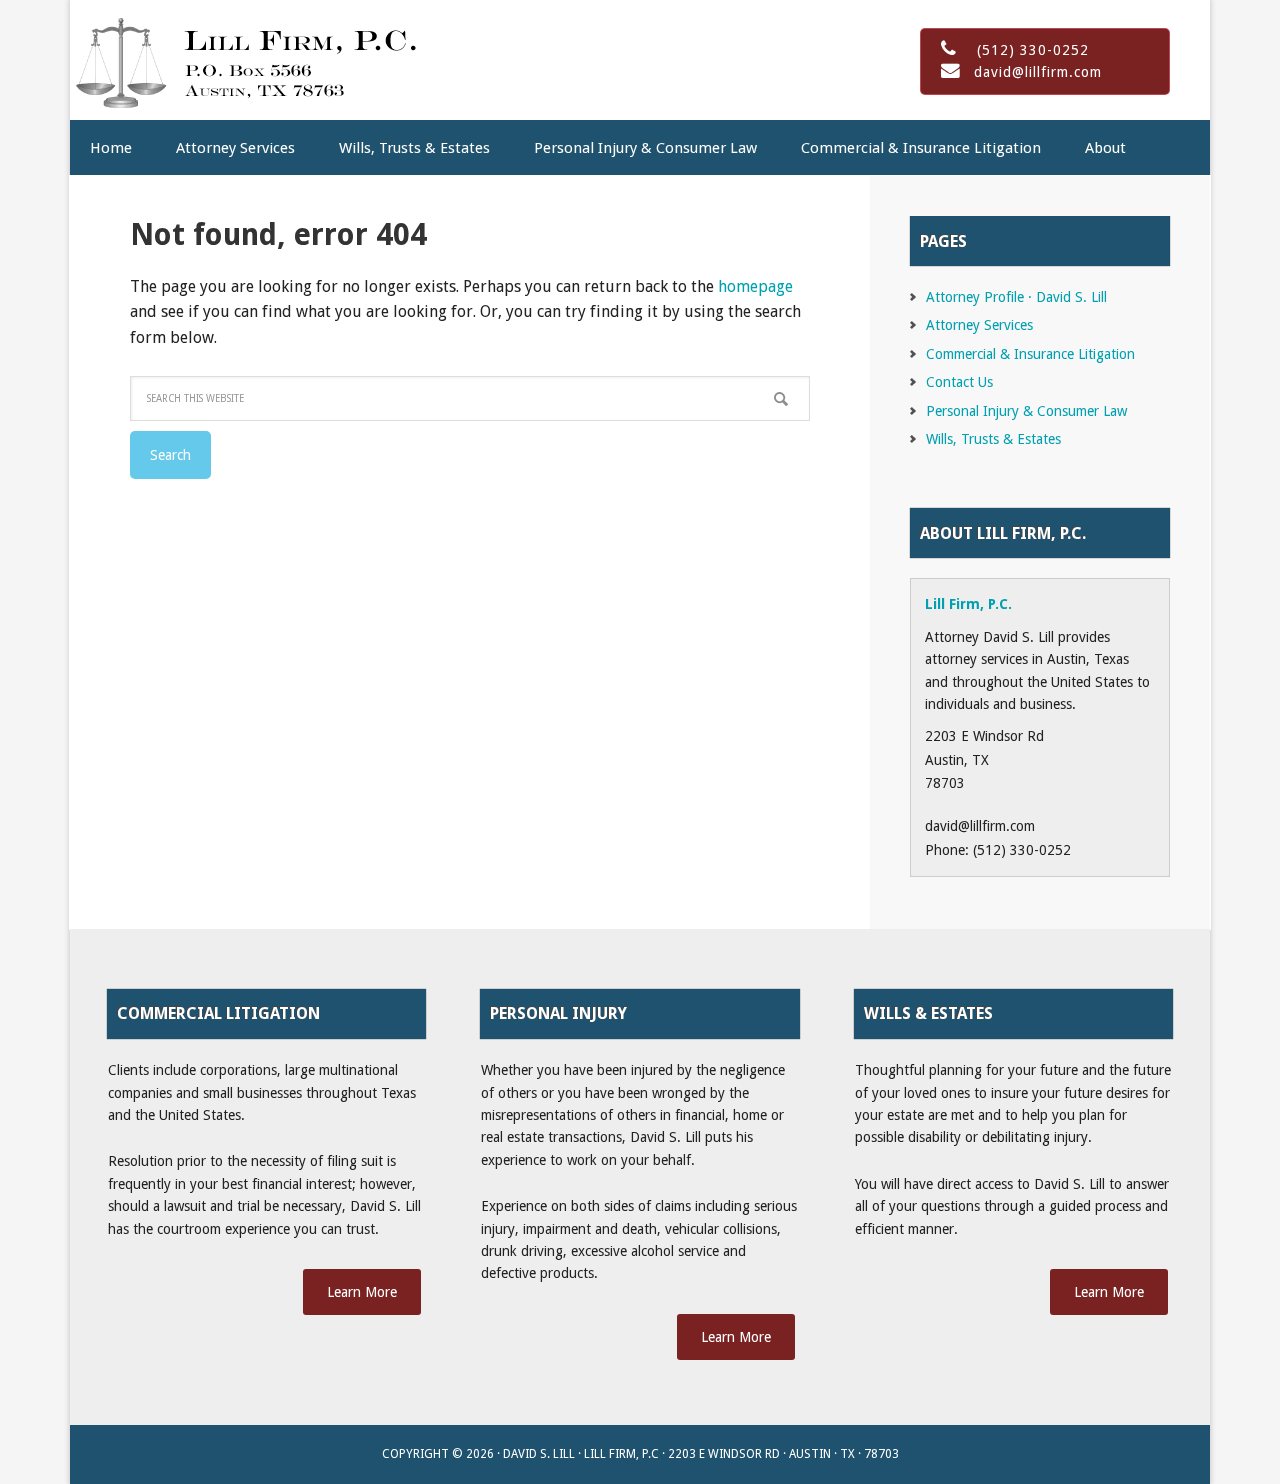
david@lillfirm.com (1038, 72)
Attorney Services (979, 325)
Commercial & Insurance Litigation (1030, 354)
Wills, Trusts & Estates (993, 439)
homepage (755, 286)
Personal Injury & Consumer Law (1026, 411)
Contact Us (959, 382)
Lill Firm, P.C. (245, 60)
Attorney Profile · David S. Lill (1016, 297)
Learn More (362, 1292)
